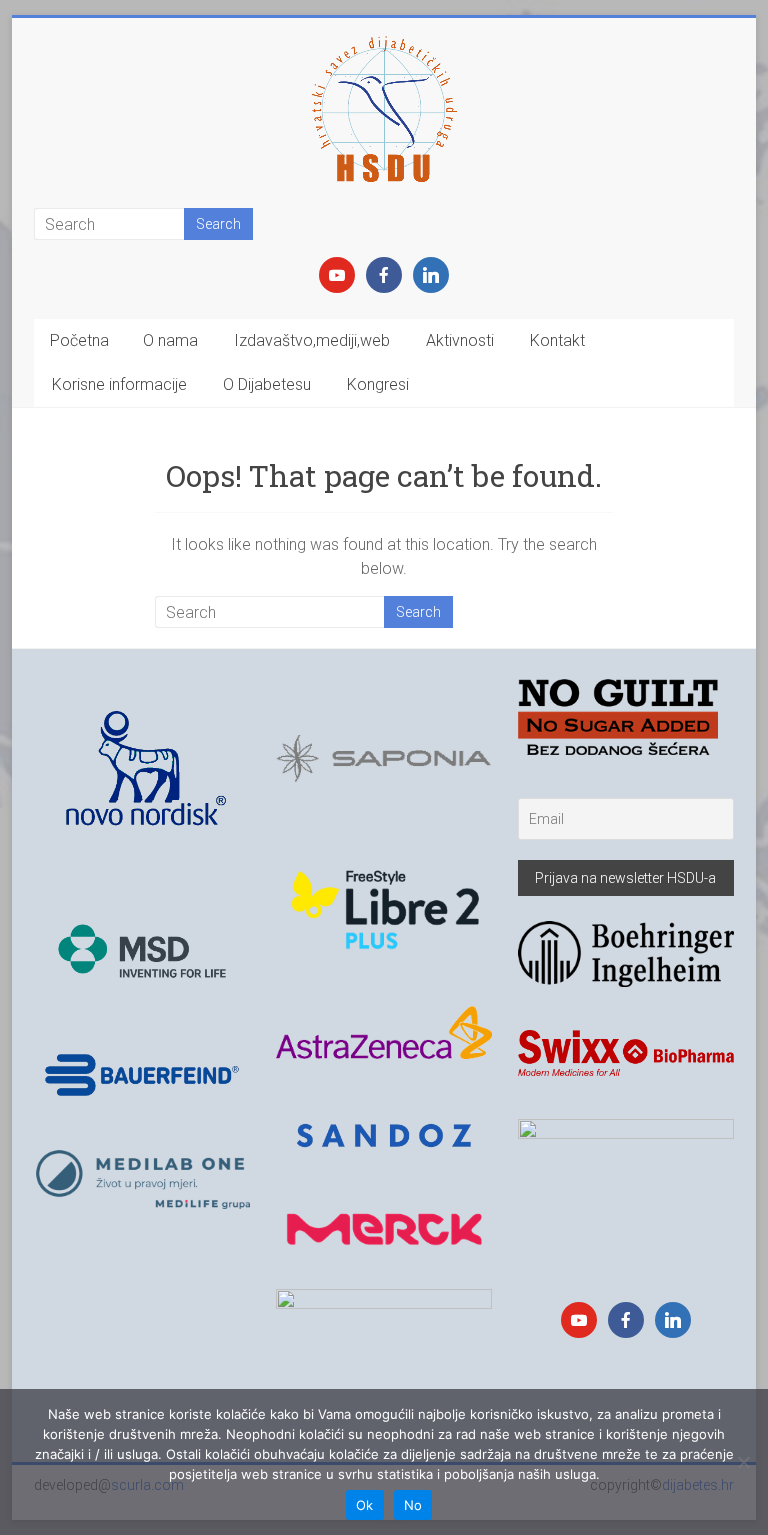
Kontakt (557, 340)
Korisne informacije (119, 384)
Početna (79, 340)
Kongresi (378, 384)
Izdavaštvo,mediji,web (312, 340)
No (413, 1505)
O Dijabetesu (267, 384)
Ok (365, 1505)
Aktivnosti (460, 340)
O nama (170, 340)
